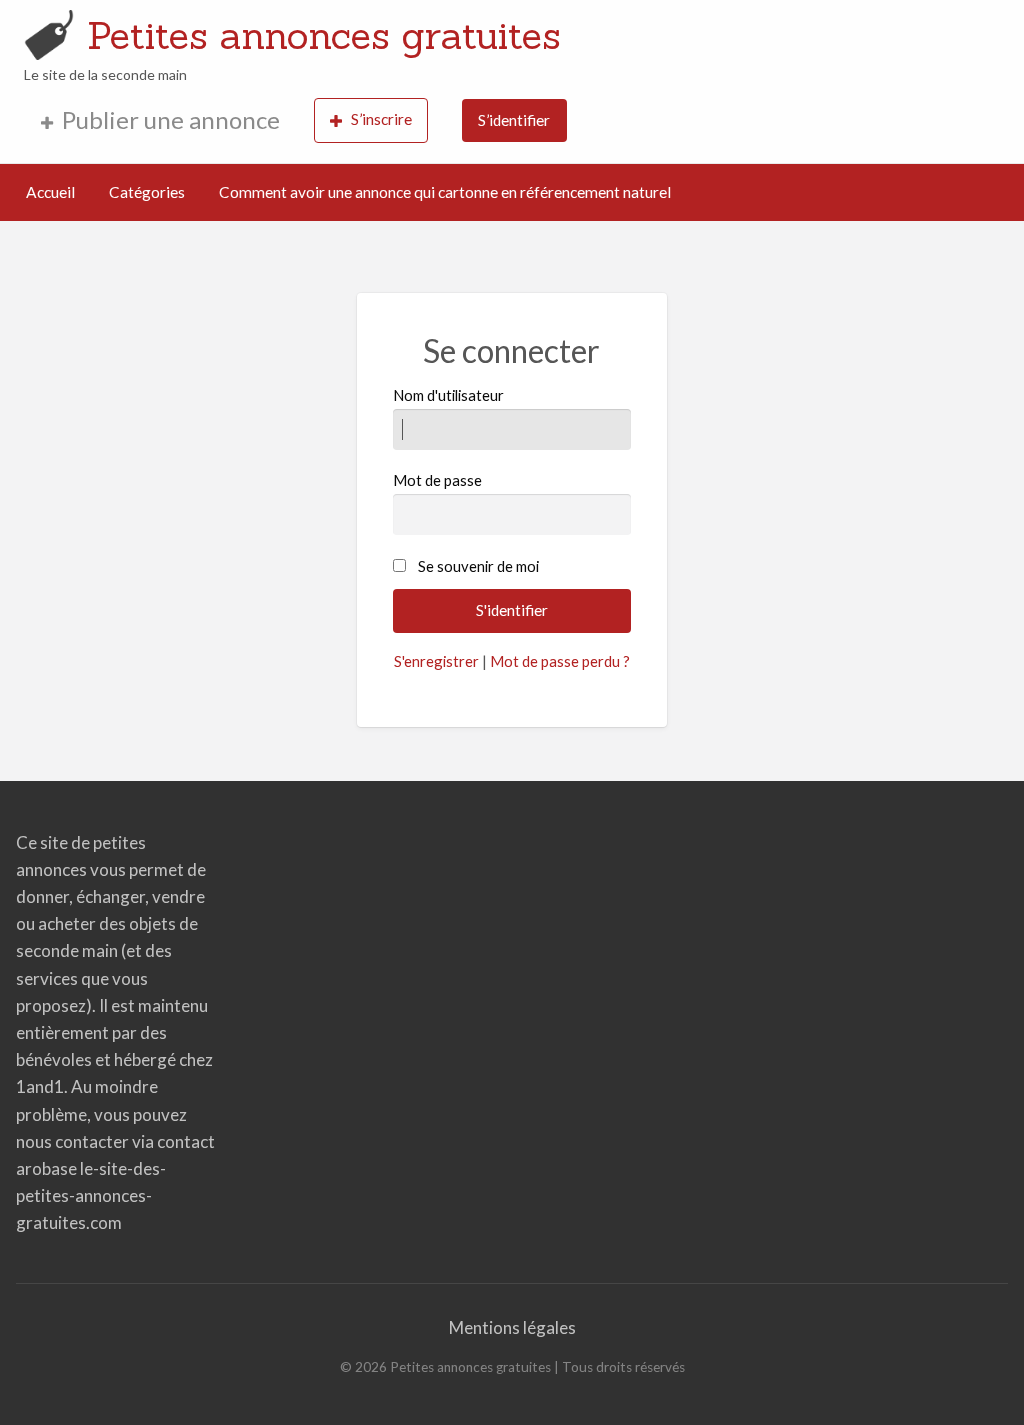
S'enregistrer (436, 661)
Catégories (147, 192)
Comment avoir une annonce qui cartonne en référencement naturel (445, 192)
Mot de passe (437, 480)
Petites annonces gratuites (324, 35)
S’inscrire (381, 119)
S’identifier (514, 120)
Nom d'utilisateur (448, 395)
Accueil (50, 192)
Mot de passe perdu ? (560, 661)
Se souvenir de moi (478, 566)
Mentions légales (512, 1327)
